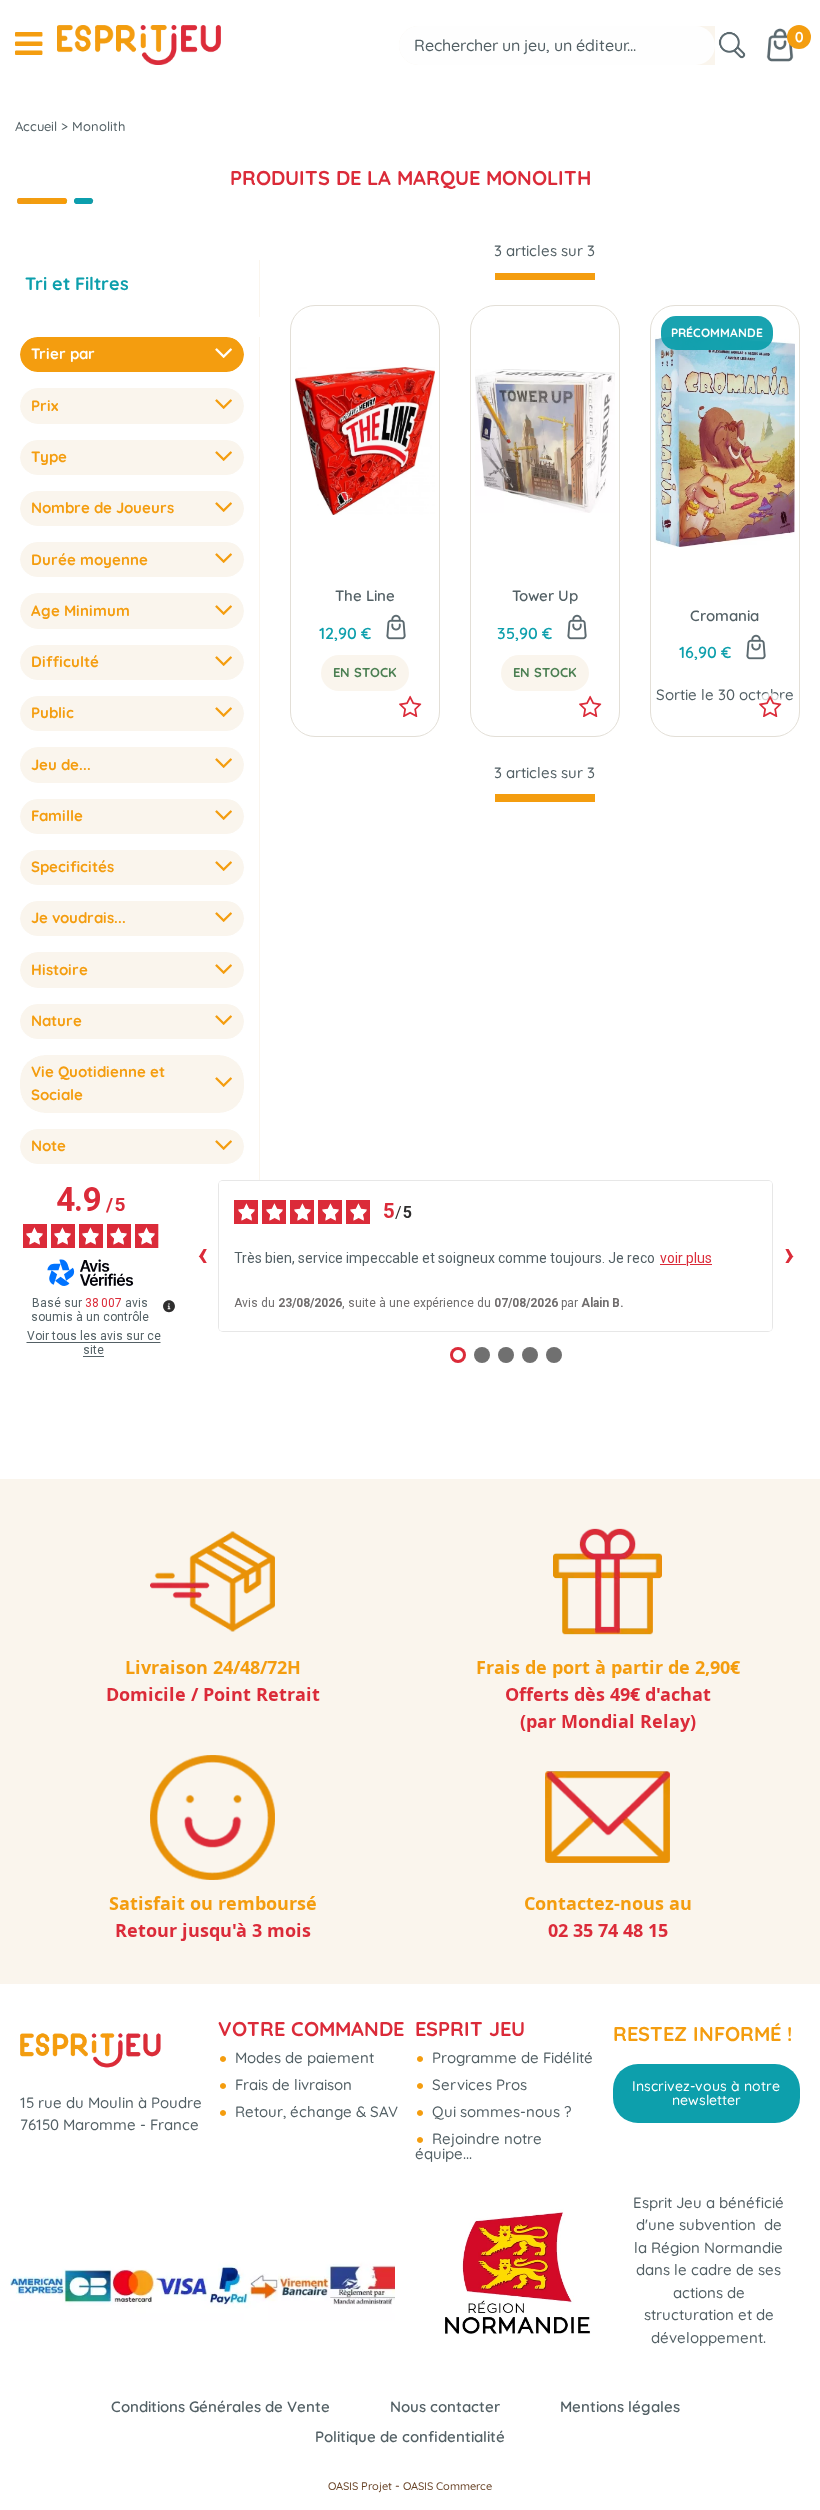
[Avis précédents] (202, 1256)
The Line (365, 595)
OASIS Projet (360, 2486)
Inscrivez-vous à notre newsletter (706, 2093)
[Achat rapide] (396, 629)
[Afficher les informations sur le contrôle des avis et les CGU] (169, 1306)
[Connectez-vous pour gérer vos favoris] (410, 707)
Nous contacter (445, 2406)
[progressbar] (545, 277)
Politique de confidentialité (410, 2436)
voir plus (686, 1258)
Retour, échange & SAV (314, 2111)
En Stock (365, 672)
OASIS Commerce (447, 2486)
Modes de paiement (302, 2057)
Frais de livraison (291, 2084)
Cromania (724, 615)
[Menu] (28, 44)
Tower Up (545, 595)
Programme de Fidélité (510, 2057)
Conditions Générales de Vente (220, 2406)
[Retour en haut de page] (780, 2450)
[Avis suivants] (789, 1256)
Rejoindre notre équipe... (478, 2146)
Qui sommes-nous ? (499, 2111)
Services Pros (477, 2084)
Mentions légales (620, 2406)
